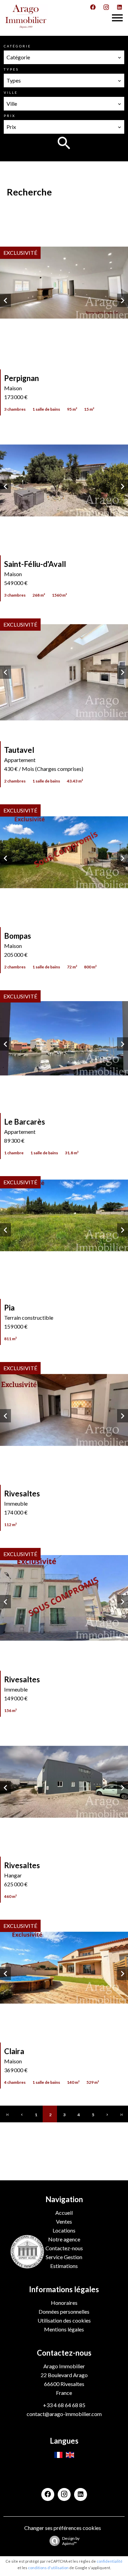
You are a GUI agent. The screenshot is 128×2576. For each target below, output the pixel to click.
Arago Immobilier (64, 2366)
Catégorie (17, 46)
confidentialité (110, 2561)
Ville (11, 92)
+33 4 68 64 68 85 (64, 2405)
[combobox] (64, 57)
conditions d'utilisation (48, 2568)
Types (11, 69)
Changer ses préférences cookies (63, 2528)
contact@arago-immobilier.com (64, 2414)
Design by (71, 2541)
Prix (10, 116)
